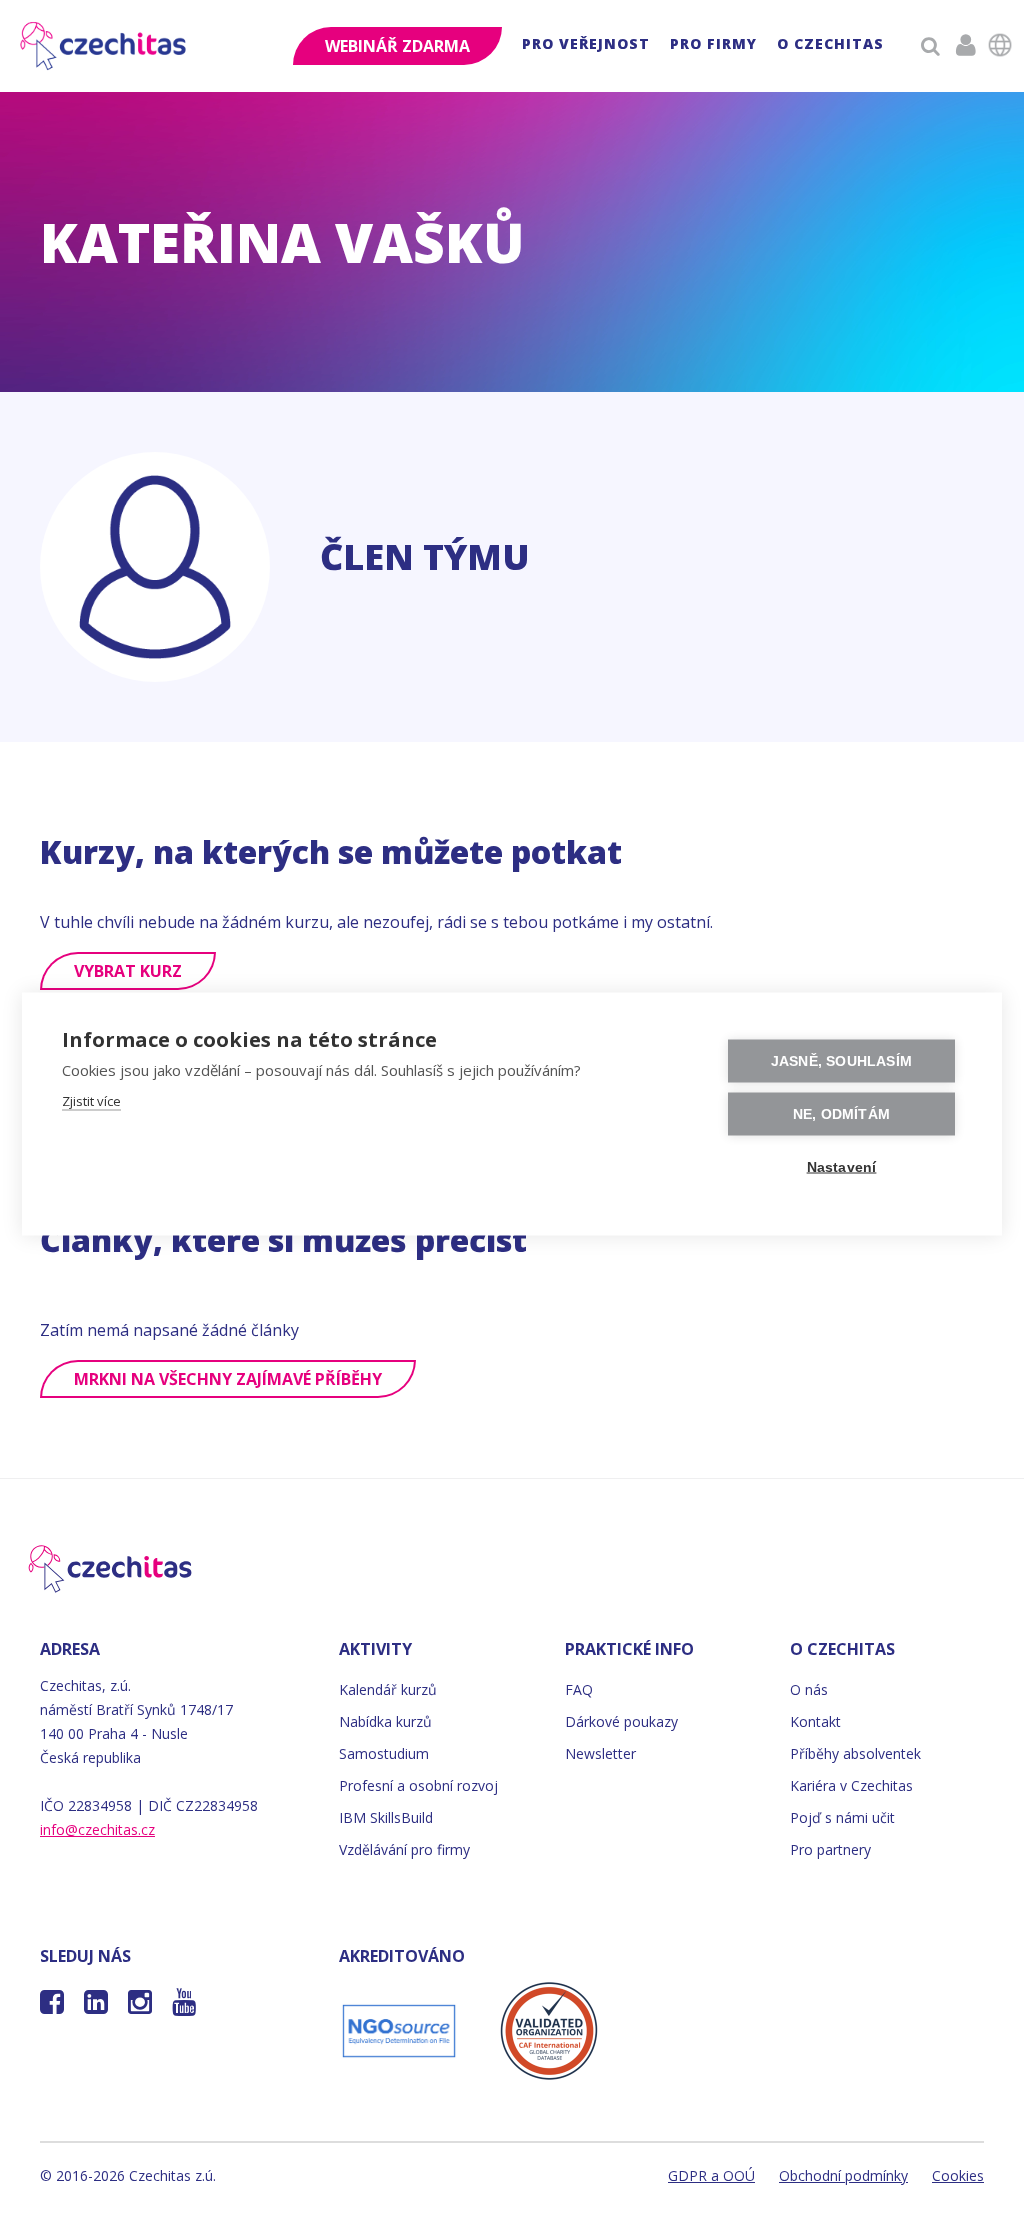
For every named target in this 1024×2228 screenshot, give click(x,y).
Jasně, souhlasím (841, 1061)
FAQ (579, 1689)
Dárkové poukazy (621, 1721)
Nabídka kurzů (385, 1721)
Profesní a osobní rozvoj (418, 1785)
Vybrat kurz (128, 971)
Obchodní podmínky (843, 2175)
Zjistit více (91, 1101)
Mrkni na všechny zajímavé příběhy (228, 1379)
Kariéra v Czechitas (851, 1785)
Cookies (958, 2175)
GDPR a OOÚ (711, 2175)
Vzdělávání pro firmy (404, 1849)
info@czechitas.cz (97, 1829)
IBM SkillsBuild (386, 1817)
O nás (809, 1689)
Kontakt (815, 1721)
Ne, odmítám (841, 1114)
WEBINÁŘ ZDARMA (397, 46)
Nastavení (842, 1167)
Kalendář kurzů (388, 1689)
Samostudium (384, 1753)
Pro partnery (830, 1849)
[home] (104, 46)
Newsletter (600, 1753)
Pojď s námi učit (842, 1817)
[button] (586, 46)
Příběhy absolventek (855, 1753)
